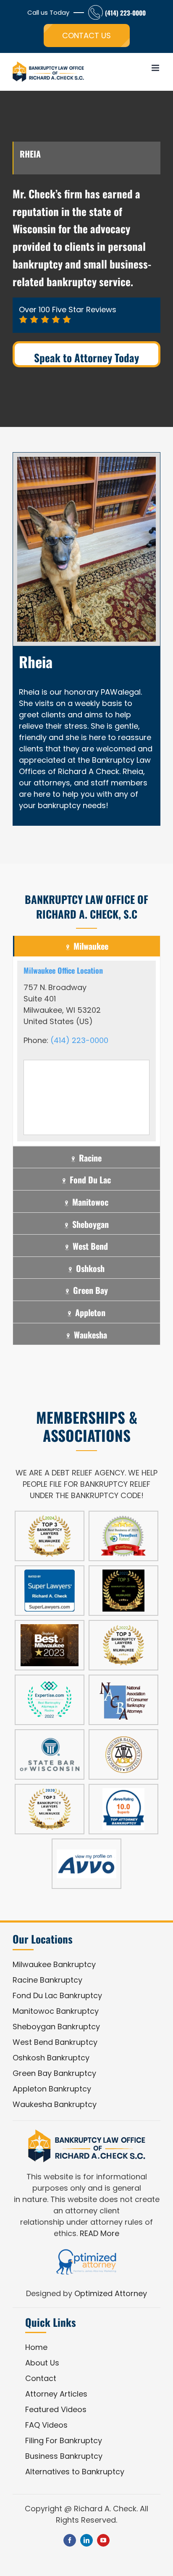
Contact (41, 2378)
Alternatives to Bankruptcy (75, 2472)
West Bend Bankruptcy (55, 2042)
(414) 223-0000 (125, 13)
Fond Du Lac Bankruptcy (57, 1995)
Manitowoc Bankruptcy (56, 2011)
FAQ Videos (46, 2425)
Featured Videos (56, 2409)
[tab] (86, 946)
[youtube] (103, 2540)
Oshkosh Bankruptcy (51, 2058)
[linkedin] (86, 2540)
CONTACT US (86, 36)
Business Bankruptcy (64, 2456)
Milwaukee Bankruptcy (54, 1964)
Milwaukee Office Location (63, 970)
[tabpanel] (86, 1051)
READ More (100, 2233)
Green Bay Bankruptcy (54, 2073)
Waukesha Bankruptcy (55, 2104)
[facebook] (70, 2540)
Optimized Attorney (111, 2293)
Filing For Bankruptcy (64, 2440)
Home (36, 2347)
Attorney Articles (56, 2394)
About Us (42, 2363)
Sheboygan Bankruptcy (56, 2027)
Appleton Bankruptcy (52, 2089)
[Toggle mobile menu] (156, 68)
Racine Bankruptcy (47, 1980)
